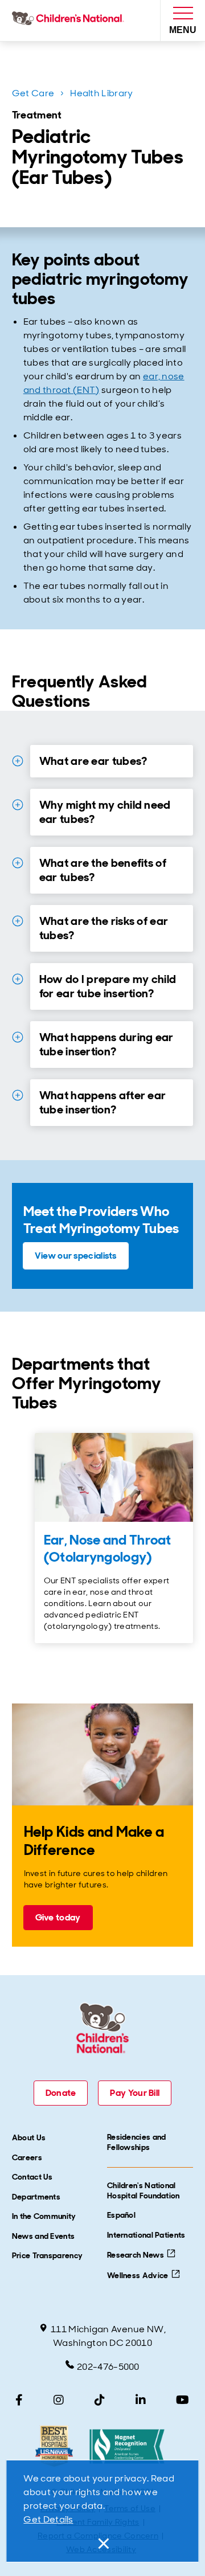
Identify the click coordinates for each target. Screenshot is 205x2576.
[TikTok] (100, 2400)
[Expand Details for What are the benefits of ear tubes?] (18, 863)
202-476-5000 (108, 2367)
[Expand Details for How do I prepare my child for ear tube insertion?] (18, 979)
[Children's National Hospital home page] (70, 21)
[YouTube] (183, 2400)
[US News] (54, 2446)
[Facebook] (19, 2400)
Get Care (33, 93)
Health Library (101, 93)
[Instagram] (59, 2400)
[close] (102, 2544)
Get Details (48, 2519)
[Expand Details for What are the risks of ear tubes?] (18, 921)
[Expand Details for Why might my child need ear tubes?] (18, 805)
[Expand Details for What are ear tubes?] (18, 761)
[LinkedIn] (141, 2400)
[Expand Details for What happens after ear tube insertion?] (18, 1095)
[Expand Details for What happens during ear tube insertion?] (18, 1037)
